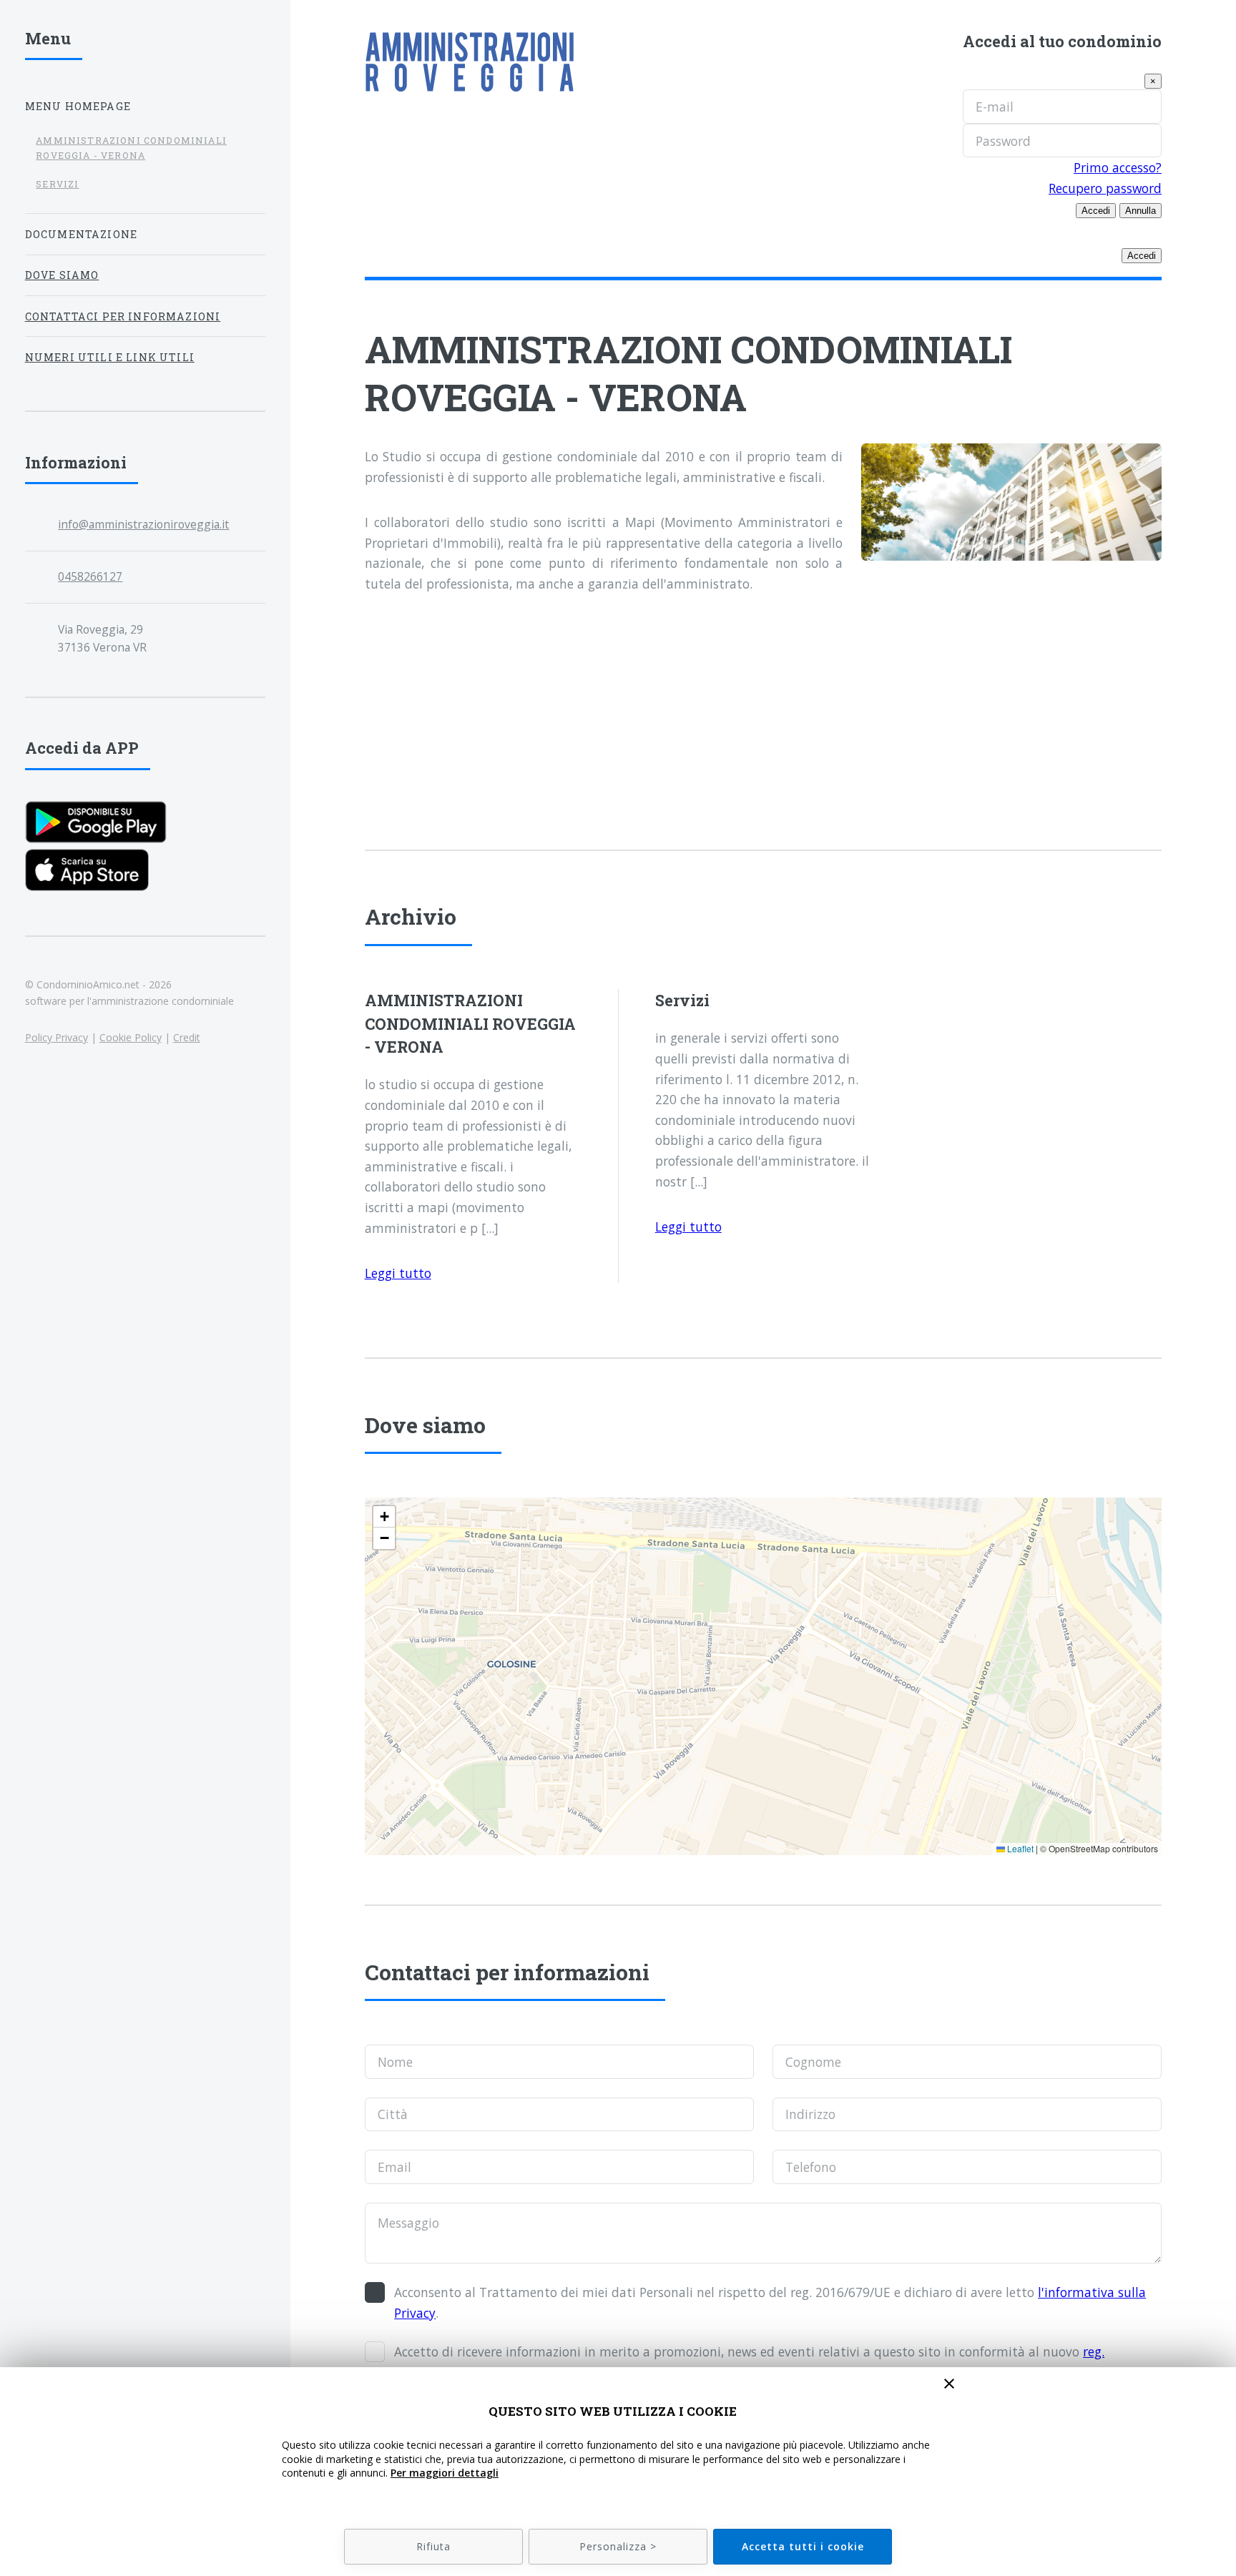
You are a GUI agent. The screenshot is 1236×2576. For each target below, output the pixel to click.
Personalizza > (618, 2546)
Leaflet (1019, 1848)
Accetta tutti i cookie (803, 2546)
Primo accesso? (1118, 167)
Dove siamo (62, 275)
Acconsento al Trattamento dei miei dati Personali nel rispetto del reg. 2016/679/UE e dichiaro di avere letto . (770, 2302)
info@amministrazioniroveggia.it (143, 524)
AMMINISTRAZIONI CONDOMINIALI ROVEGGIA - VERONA (131, 148)
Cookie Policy (131, 1037)
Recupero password (1105, 188)
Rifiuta (433, 2546)
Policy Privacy (57, 1037)
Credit (187, 1037)
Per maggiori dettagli (445, 2473)
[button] (384, 1517)
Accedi (1096, 211)
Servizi (57, 184)
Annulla (1141, 211)
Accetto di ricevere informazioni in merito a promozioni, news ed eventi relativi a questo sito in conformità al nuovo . (749, 2362)
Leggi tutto (398, 1273)
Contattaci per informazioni (123, 316)
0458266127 (90, 576)
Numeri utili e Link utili (110, 357)
